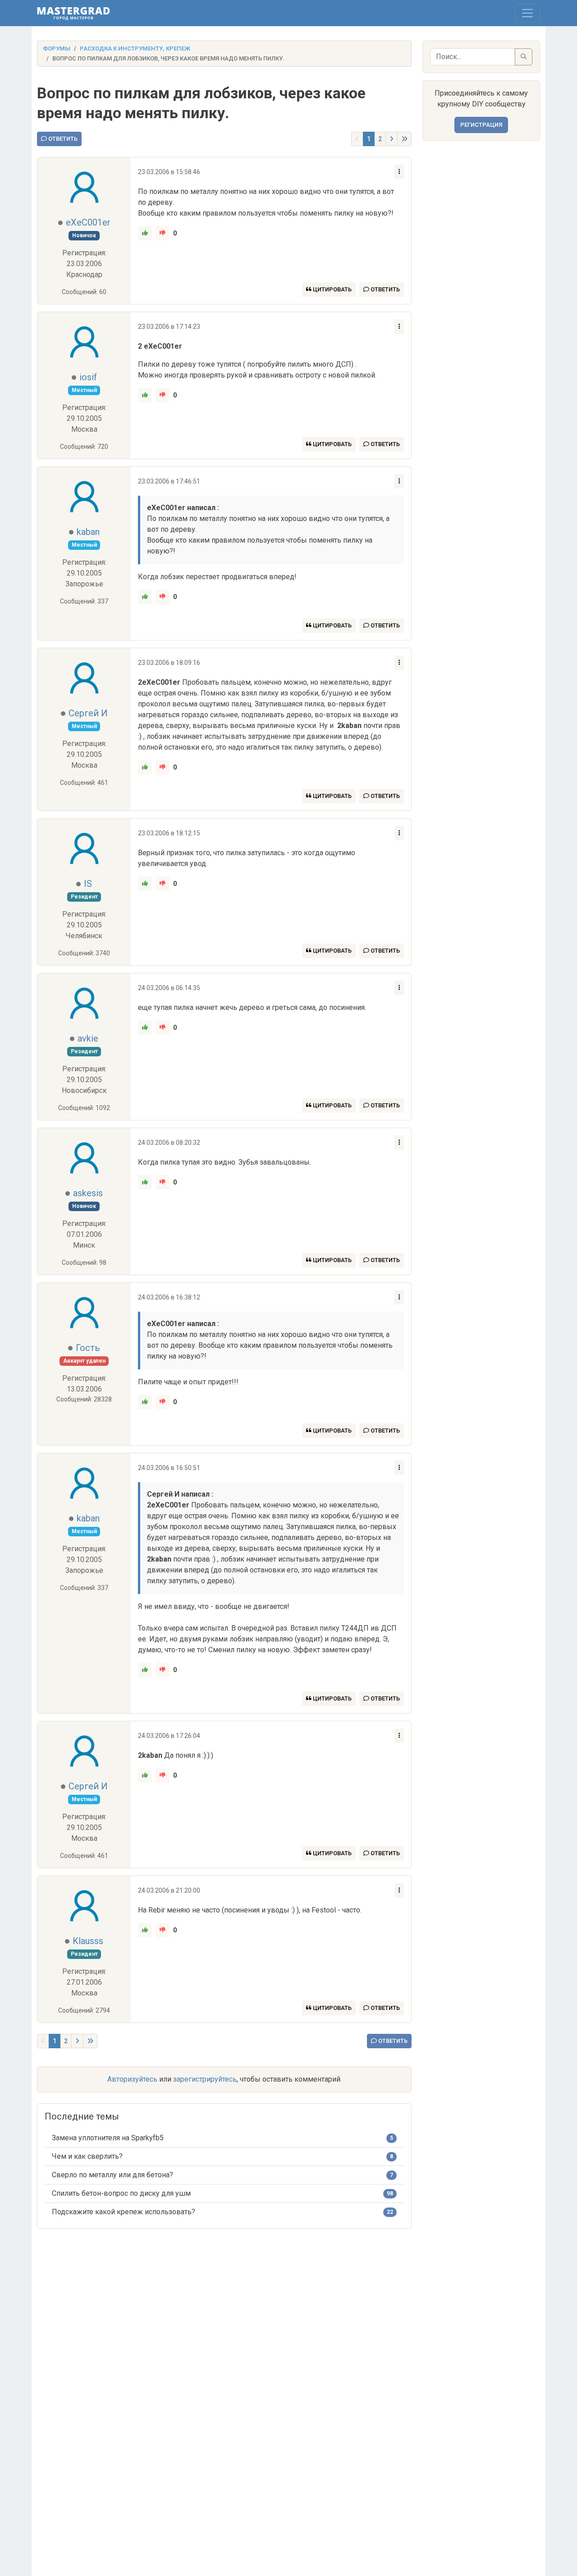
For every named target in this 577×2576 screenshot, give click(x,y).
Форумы (57, 48)
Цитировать (332, 289)
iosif (88, 377)
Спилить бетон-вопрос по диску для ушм (121, 2193)
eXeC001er (88, 222)
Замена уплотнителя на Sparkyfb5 (108, 2138)
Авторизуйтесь (132, 2079)
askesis (88, 1193)
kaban (88, 532)
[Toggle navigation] (527, 13)
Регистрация (481, 125)
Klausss (88, 1941)
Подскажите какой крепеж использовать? (124, 2212)
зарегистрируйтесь (205, 2079)
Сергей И (88, 713)
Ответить (62, 139)
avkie (88, 1038)
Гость (88, 1348)
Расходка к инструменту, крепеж (135, 48)
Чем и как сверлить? (87, 2156)
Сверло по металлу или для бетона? (112, 2175)
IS (88, 884)
